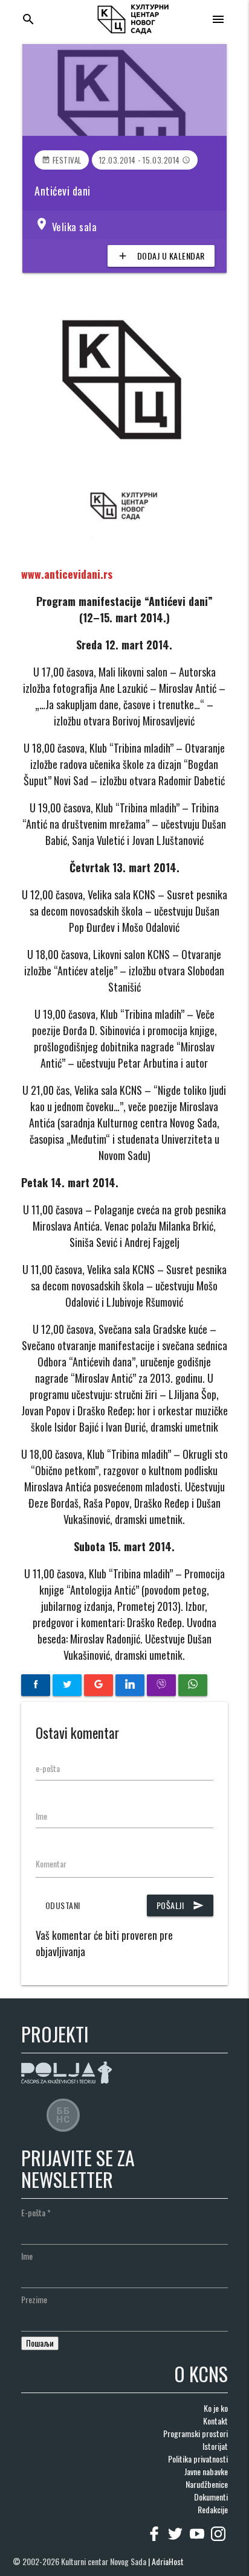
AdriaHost (168, 2561)
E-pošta (36, 2212)
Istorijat (215, 2446)
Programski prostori (196, 2433)
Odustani (63, 1905)
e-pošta (48, 1768)
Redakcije (213, 2509)
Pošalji (180, 1905)
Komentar (51, 1863)
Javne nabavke (206, 2471)
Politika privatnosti (198, 2459)
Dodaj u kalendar (161, 256)
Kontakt (215, 2421)
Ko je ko (216, 2408)
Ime (41, 1816)
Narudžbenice (207, 2484)
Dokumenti (211, 2497)
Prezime (34, 2299)
